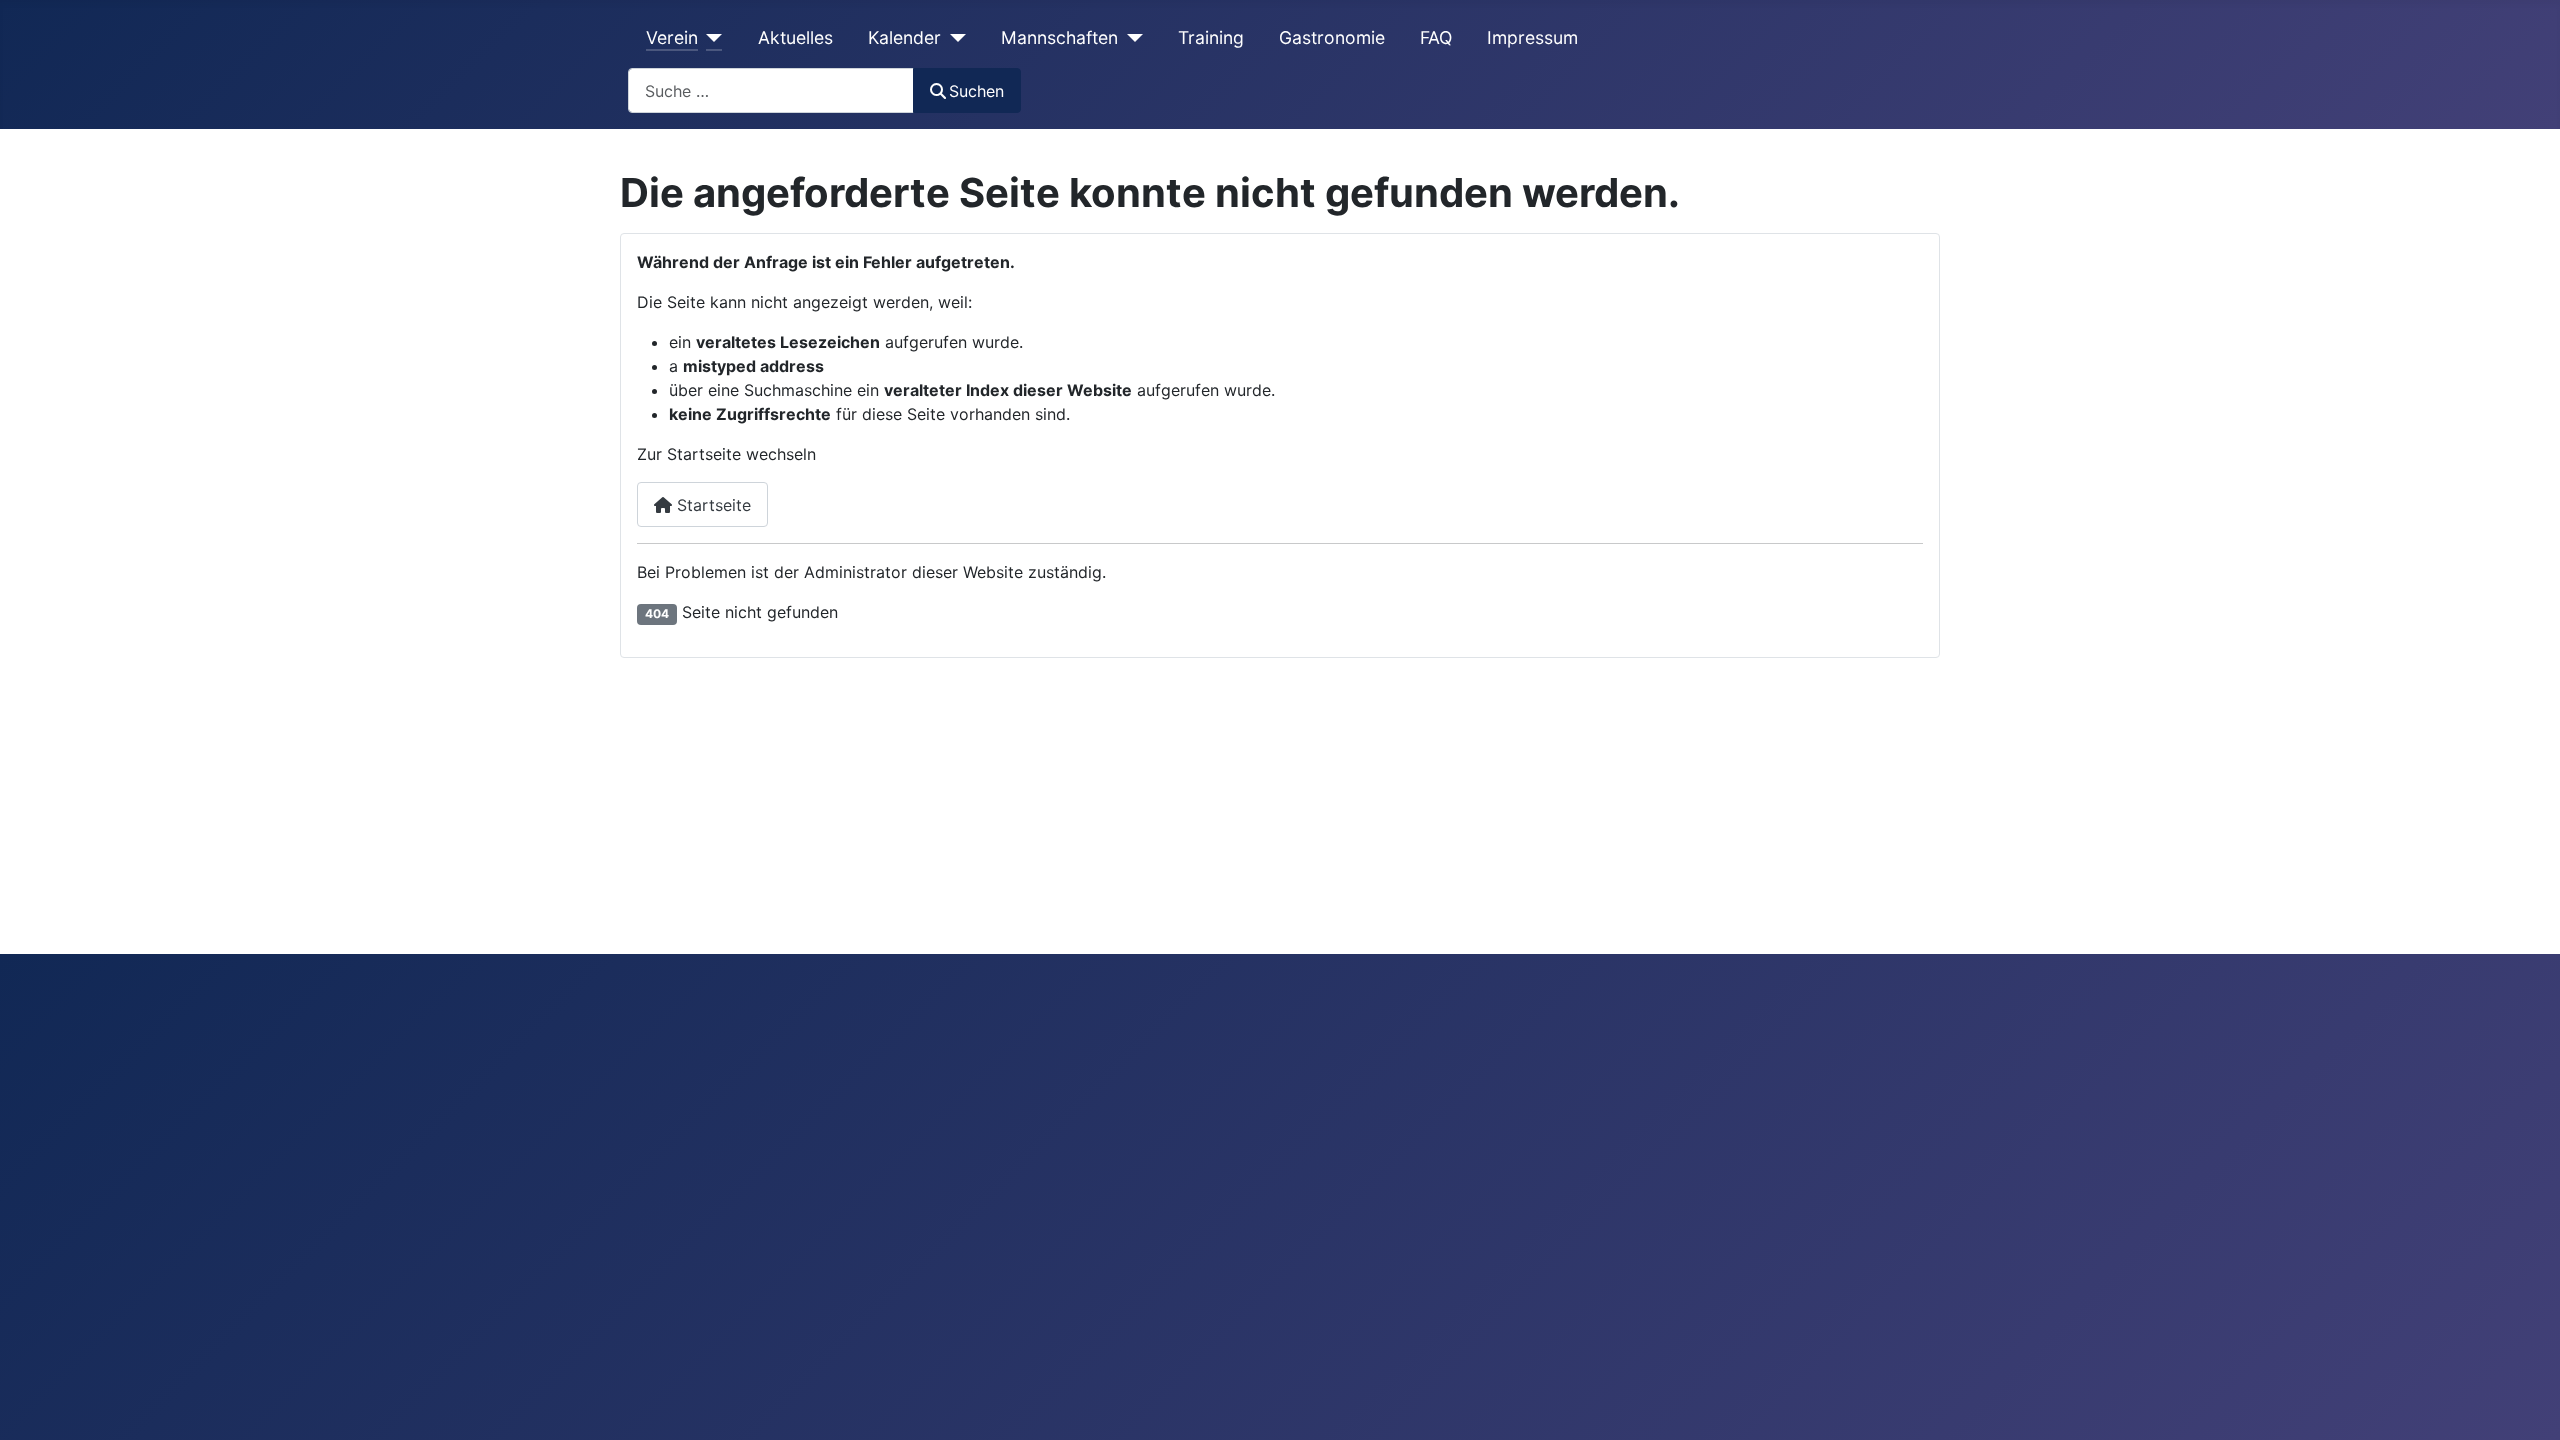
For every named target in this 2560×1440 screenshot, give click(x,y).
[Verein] (710, 38)
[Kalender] (953, 38)
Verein (672, 37)
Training (1211, 37)
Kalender (904, 37)
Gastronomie (1332, 37)
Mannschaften (1059, 37)
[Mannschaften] (1130, 38)
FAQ (1436, 37)
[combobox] (771, 90)
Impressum (1532, 37)
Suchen (976, 91)
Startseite (711, 505)
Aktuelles (795, 37)
